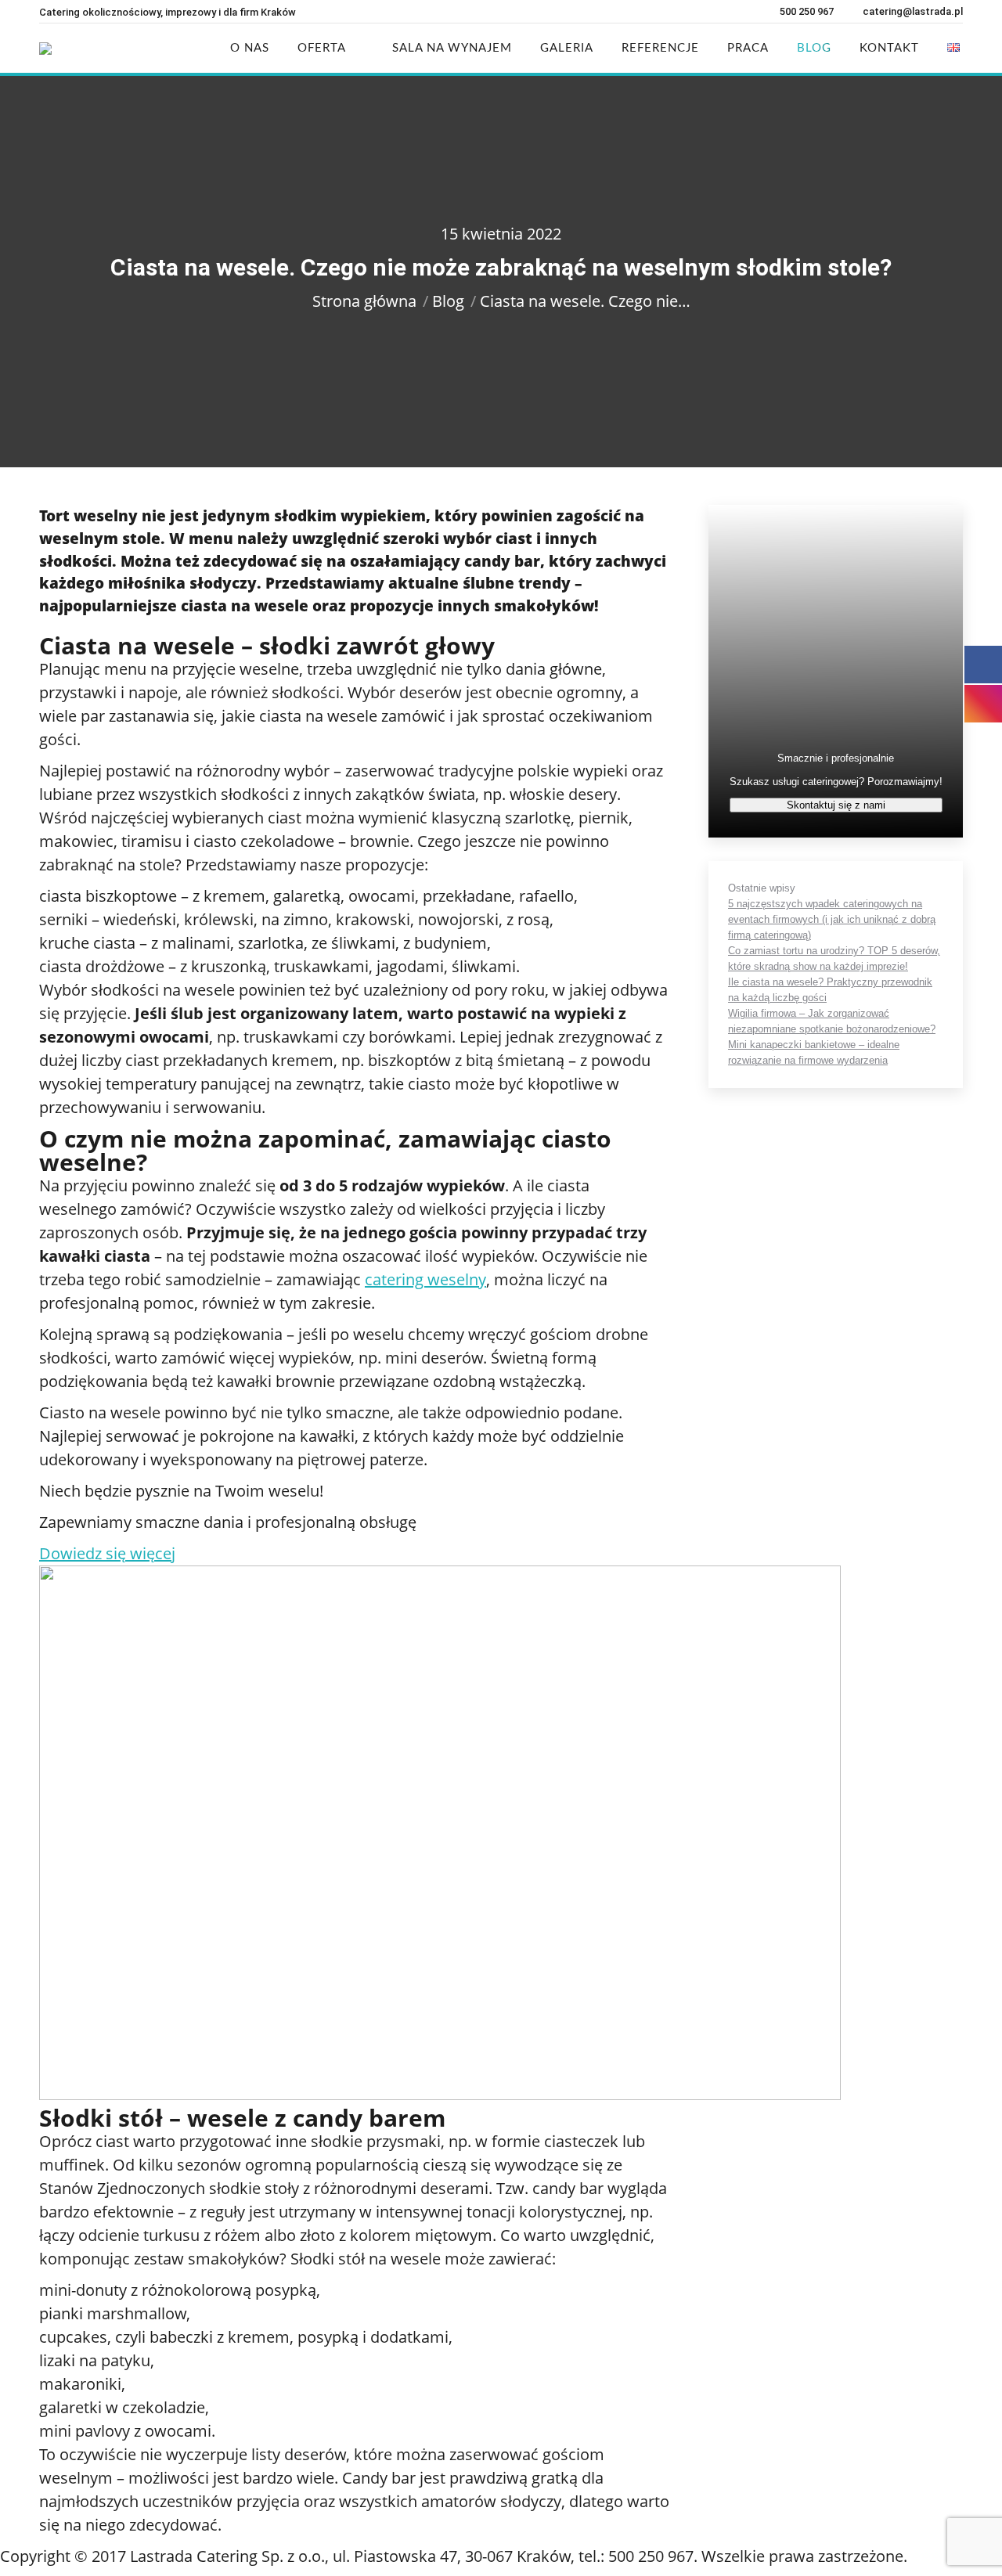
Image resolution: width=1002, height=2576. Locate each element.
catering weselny (425, 1279)
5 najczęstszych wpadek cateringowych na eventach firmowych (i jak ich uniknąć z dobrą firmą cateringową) (832, 919)
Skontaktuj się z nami (836, 805)
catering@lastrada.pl (913, 11)
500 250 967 (807, 11)
